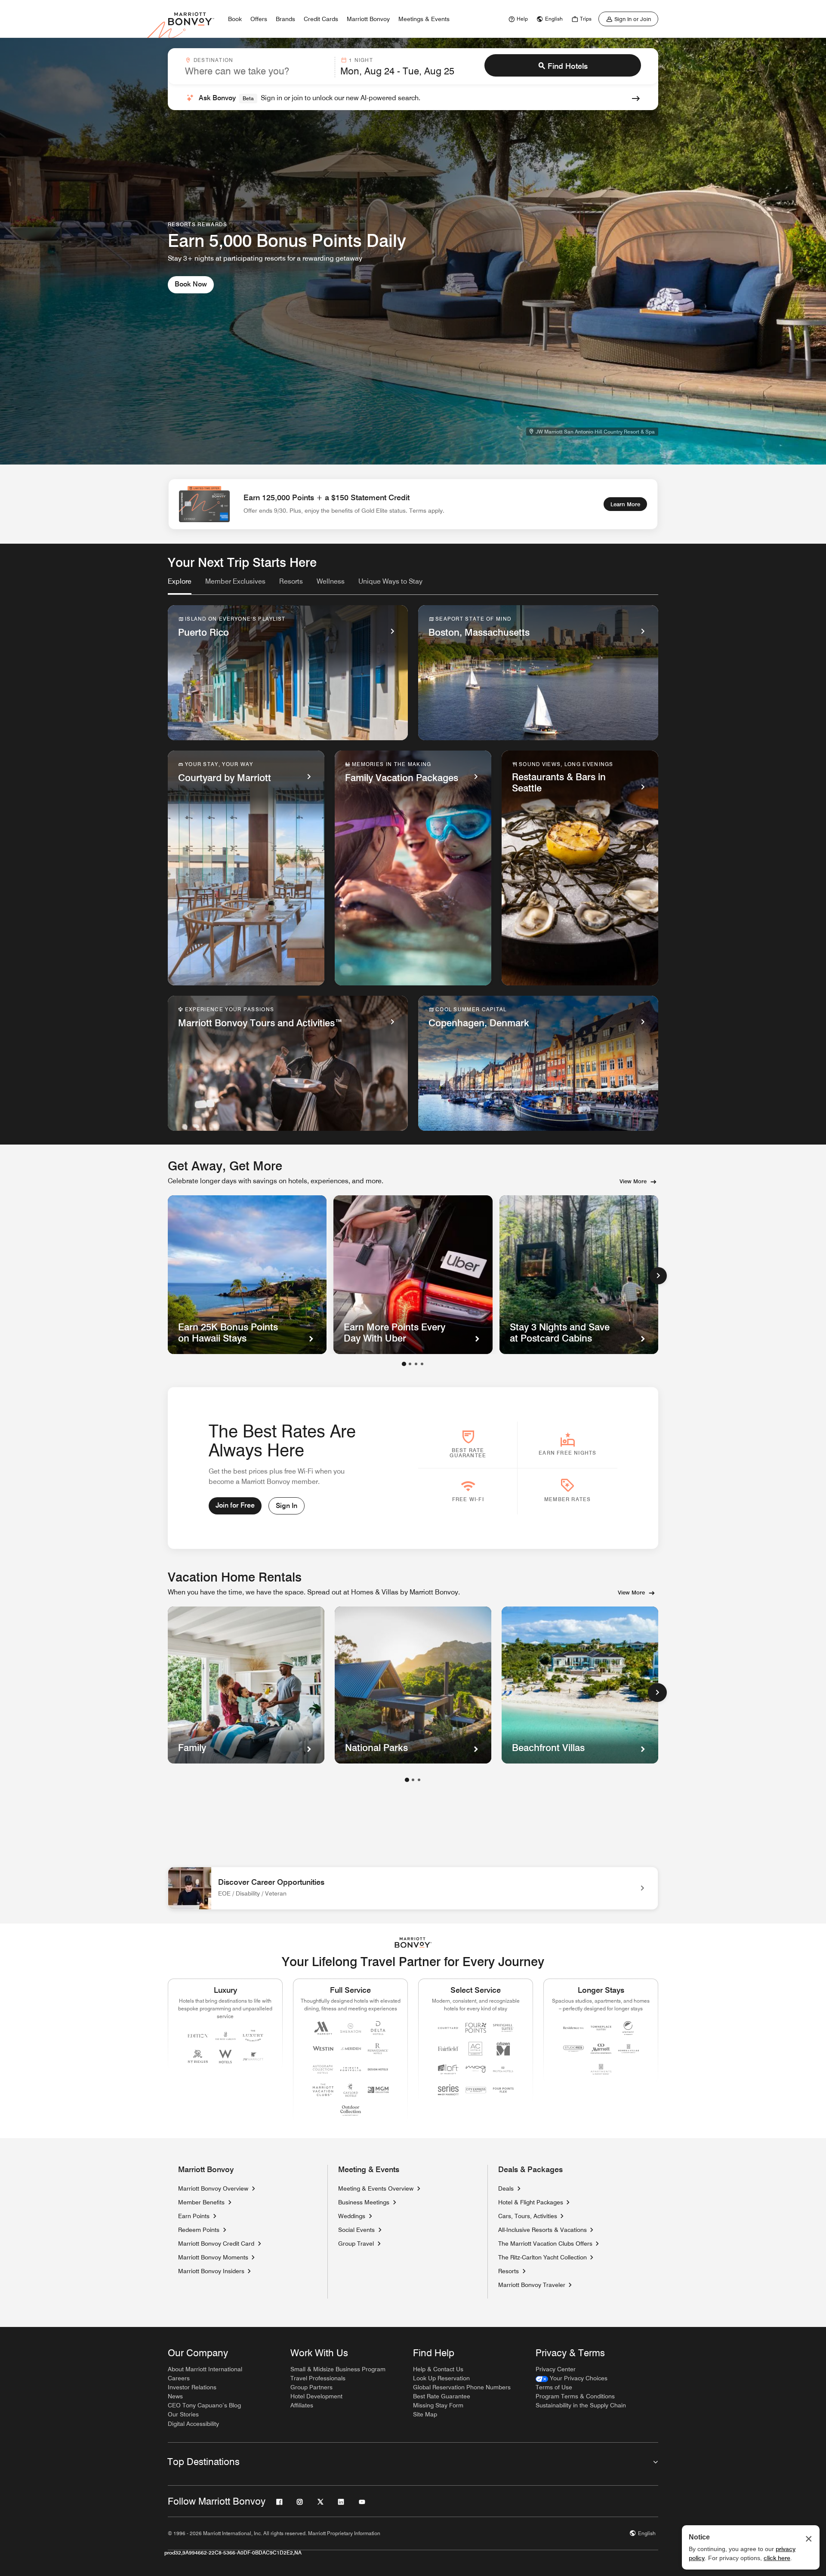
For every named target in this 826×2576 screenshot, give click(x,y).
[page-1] (407, 1780)
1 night (361, 60)
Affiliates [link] (302, 2405)
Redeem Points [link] (199, 2230)
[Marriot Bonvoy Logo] (413, 1943)
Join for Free (235, 1505)
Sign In (287, 1506)
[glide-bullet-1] (410, 1364)
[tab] (180, 585)
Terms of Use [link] (554, 2387)
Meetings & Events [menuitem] (424, 19)
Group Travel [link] (356, 2244)
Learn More (625, 504)
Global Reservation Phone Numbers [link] (462, 2387)
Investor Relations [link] (192, 2387)
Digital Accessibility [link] (193, 2424)
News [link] (175, 2396)
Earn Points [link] (194, 2216)
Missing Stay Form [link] (438, 2405)
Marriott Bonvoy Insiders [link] (211, 2271)
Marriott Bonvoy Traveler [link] (532, 2285)
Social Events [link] (356, 2230)
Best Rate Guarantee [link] (442, 2396)
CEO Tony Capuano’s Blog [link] (204, 2405)
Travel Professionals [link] (318, 2378)
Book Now (191, 284)
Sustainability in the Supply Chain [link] (581, 2405)
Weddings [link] (352, 2216)
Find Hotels (568, 66)
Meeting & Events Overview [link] (376, 2188)
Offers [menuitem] (259, 19)
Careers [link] (179, 2378)
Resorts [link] (509, 2271)
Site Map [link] (425, 2414)
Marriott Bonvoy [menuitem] (368, 19)
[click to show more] (657, 1693)
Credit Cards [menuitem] (321, 19)
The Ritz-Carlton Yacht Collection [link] (542, 2257)
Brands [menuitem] (285, 19)
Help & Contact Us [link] (438, 2369)
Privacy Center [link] (556, 2369)
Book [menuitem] (235, 19)
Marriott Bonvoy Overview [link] (213, 2188)
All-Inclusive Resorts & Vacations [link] (542, 2230)
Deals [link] (506, 2188)
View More (633, 1181)
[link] (517, 19)
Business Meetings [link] (364, 2202)
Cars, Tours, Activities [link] (528, 2216)
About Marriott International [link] (205, 2369)
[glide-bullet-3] (422, 1364)
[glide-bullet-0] (404, 1364)
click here (777, 2558)
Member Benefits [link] (201, 2202)
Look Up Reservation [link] (441, 2378)
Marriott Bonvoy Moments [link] (213, 2257)
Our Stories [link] (183, 2414)
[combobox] (257, 67)
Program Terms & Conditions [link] (575, 2396)
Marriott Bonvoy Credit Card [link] (216, 2244)
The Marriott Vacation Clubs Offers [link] (545, 2244)
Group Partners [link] (311, 2387)
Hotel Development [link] (316, 2396)
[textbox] (257, 71)
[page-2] (413, 1780)
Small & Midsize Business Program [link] (338, 2369)
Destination (213, 60)
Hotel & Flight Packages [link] (531, 2202)
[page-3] (419, 1780)
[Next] (658, 1276)
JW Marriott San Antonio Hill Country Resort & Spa (595, 432)
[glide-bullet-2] (416, 1364)
